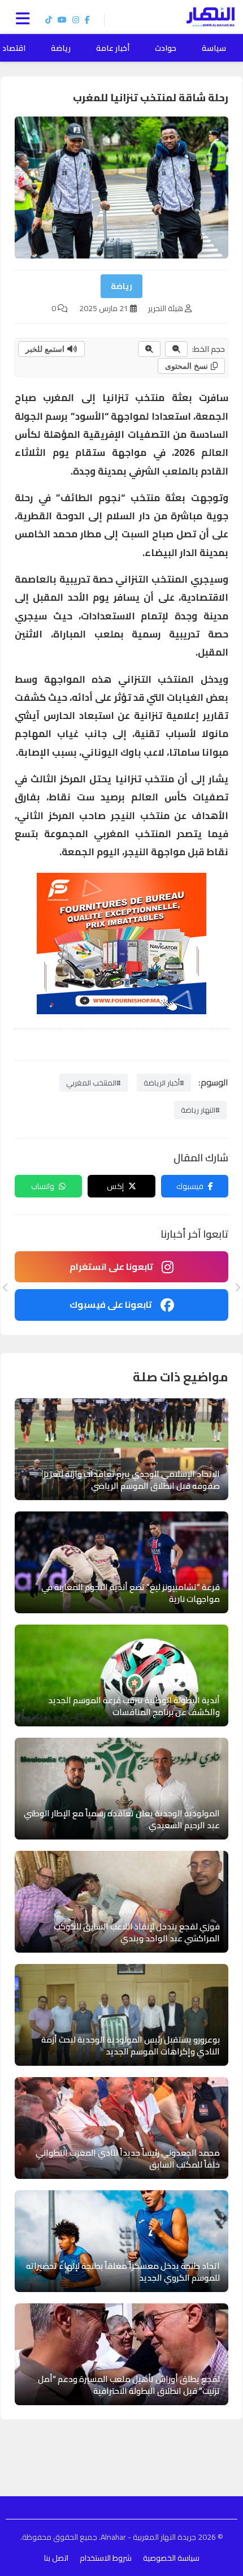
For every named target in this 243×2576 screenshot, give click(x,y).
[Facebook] (87, 20)
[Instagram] (76, 20)
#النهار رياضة (200, 1110)
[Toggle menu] (25, 17)
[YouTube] (62, 20)
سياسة (214, 48)
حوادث (166, 48)
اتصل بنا (56, 2558)
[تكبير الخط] (149, 349)
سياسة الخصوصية (171, 2558)
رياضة (61, 48)
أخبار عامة (113, 48)
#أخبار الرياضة (164, 1083)
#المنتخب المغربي (94, 1083)
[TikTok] (49, 20)
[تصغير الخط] (176, 349)
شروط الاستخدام (106, 2558)
